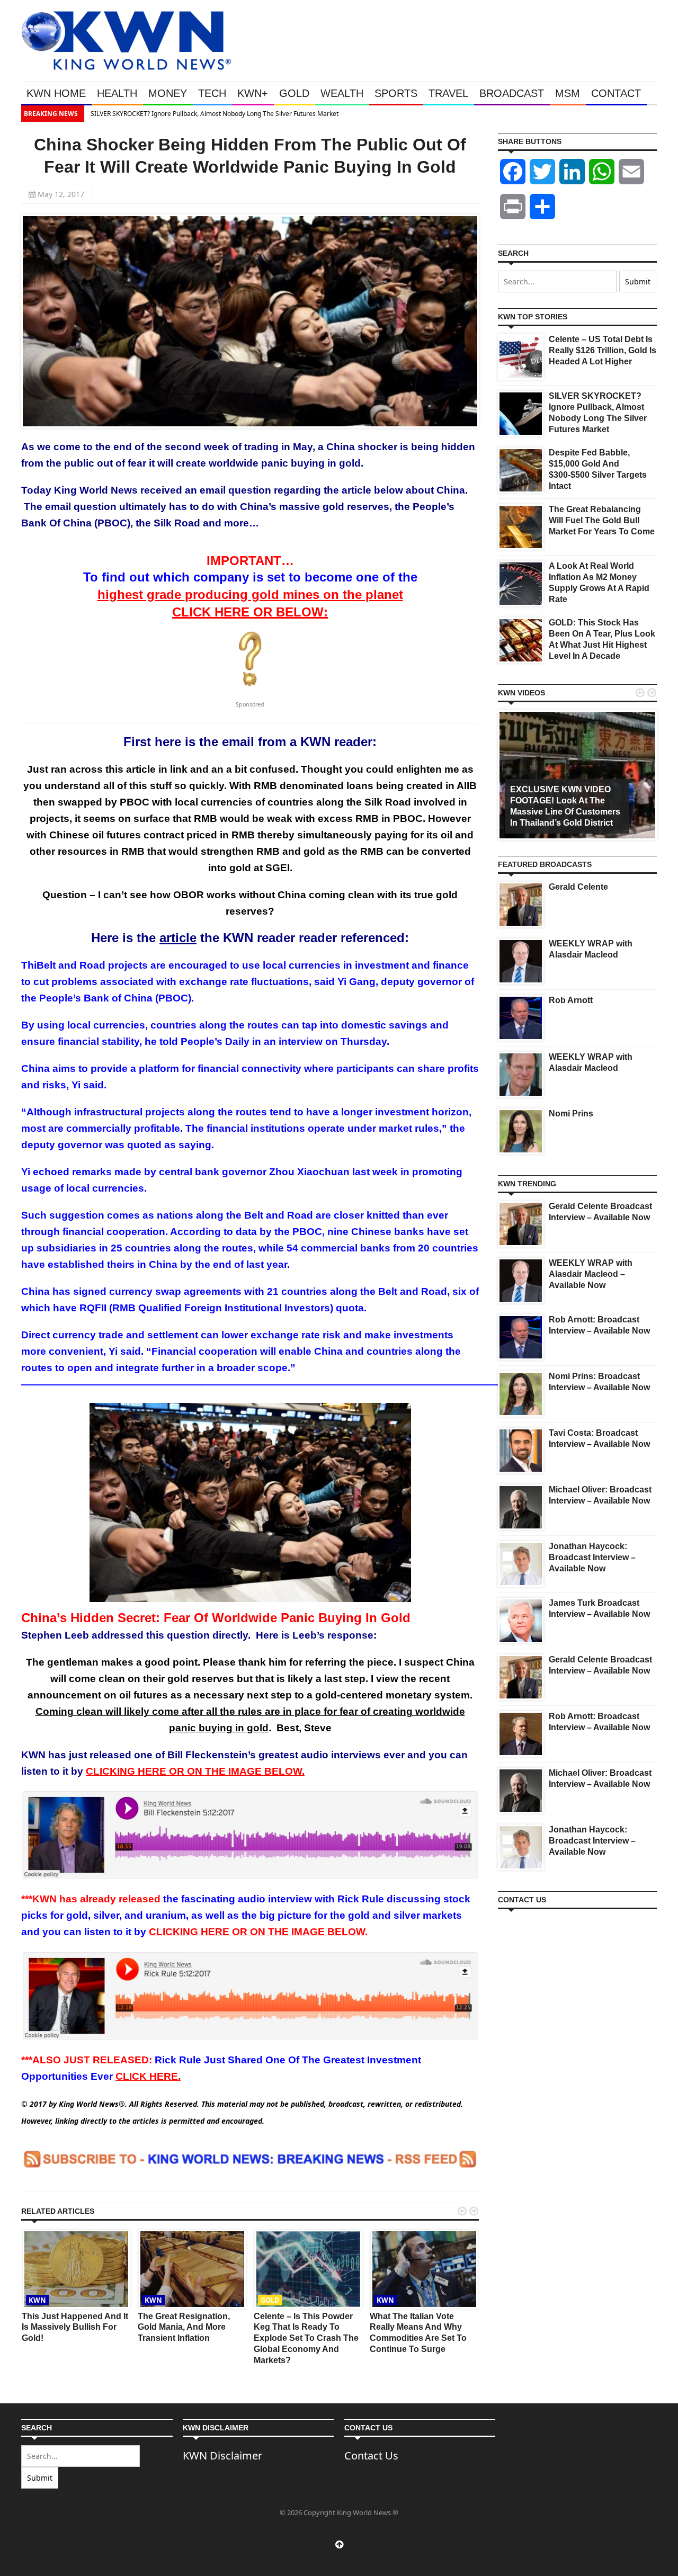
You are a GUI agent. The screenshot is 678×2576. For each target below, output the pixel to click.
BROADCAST (512, 93)
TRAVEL (448, 93)
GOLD (294, 93)
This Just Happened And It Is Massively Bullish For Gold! (75, 2327)
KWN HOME (56, 93)
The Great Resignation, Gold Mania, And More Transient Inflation (184, 2327)
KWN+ (253, 93)
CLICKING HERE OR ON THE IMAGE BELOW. (195, 1771)
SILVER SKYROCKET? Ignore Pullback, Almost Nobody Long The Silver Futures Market (214, 114)
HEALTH (117, 93)
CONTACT (616, 93)
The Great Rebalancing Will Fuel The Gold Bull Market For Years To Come (602, 520)
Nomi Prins (571, 1113)
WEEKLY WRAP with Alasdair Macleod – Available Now (591, 1274)
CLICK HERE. (148, 2076)
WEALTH (342, 93)
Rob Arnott (571, 1000)
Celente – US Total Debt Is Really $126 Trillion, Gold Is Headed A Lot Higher (603, 350)
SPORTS (396, 93)
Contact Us (371, 2456)
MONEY (168, 93)
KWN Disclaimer (222, 2456)
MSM (568, 93)
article (178, 938)
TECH (212, 93)
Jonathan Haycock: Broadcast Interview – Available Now (592, 1557)
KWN (37, 2300)
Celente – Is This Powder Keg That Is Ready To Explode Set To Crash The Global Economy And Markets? (306, 2338)
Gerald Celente (578, 887)
